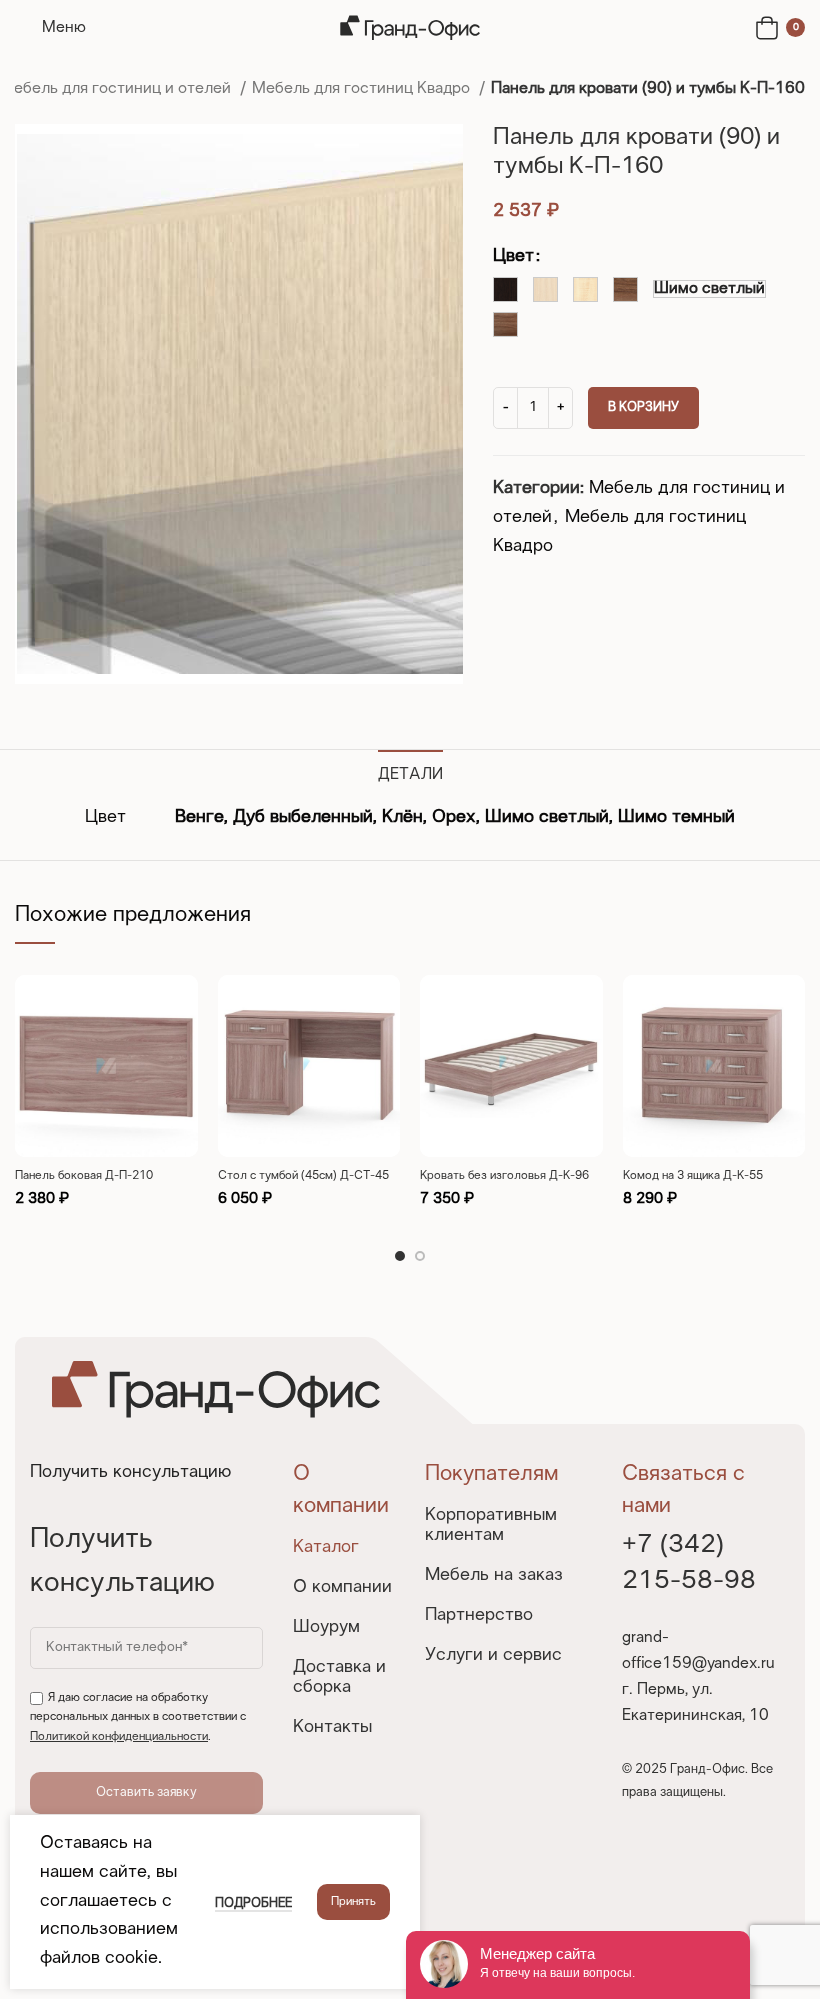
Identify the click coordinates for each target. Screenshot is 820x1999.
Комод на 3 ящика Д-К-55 (693, 1176)
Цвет (513, 256)
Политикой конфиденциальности (119, 1737)
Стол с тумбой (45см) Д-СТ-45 (303, 1176)
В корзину (643, 408)
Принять (353, 1902)
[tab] (410, 772)
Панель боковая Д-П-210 (84, 1176)
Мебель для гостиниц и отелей (117, 88)
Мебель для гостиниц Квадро (363, 88)
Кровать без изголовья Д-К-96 (504, 1176)
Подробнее (253, 1904)
